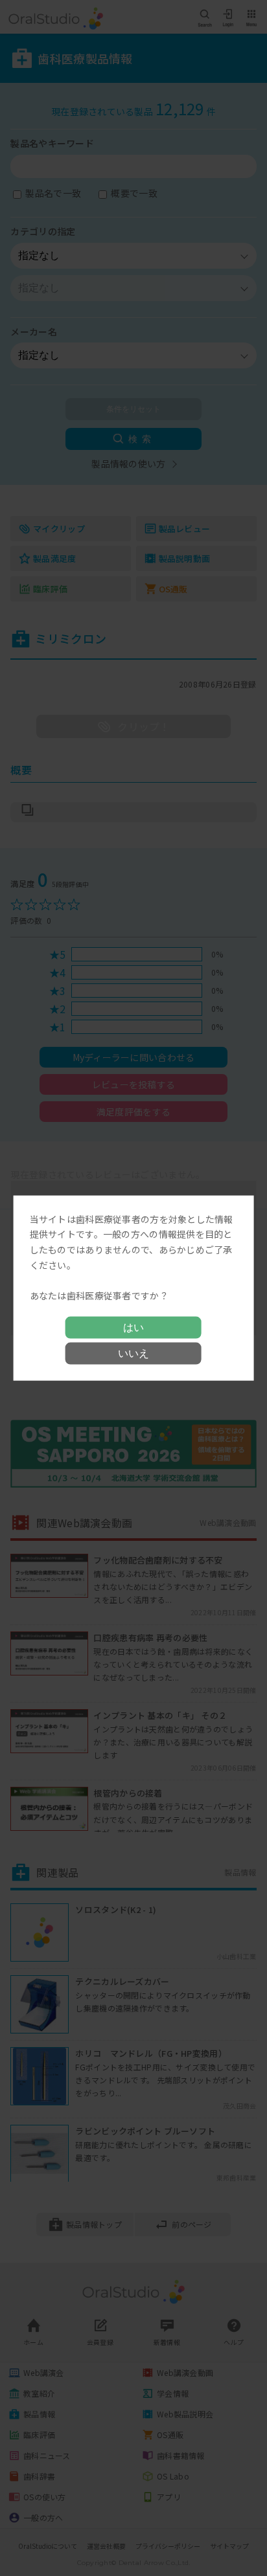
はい (133, 1327)
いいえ (133, 1353)
